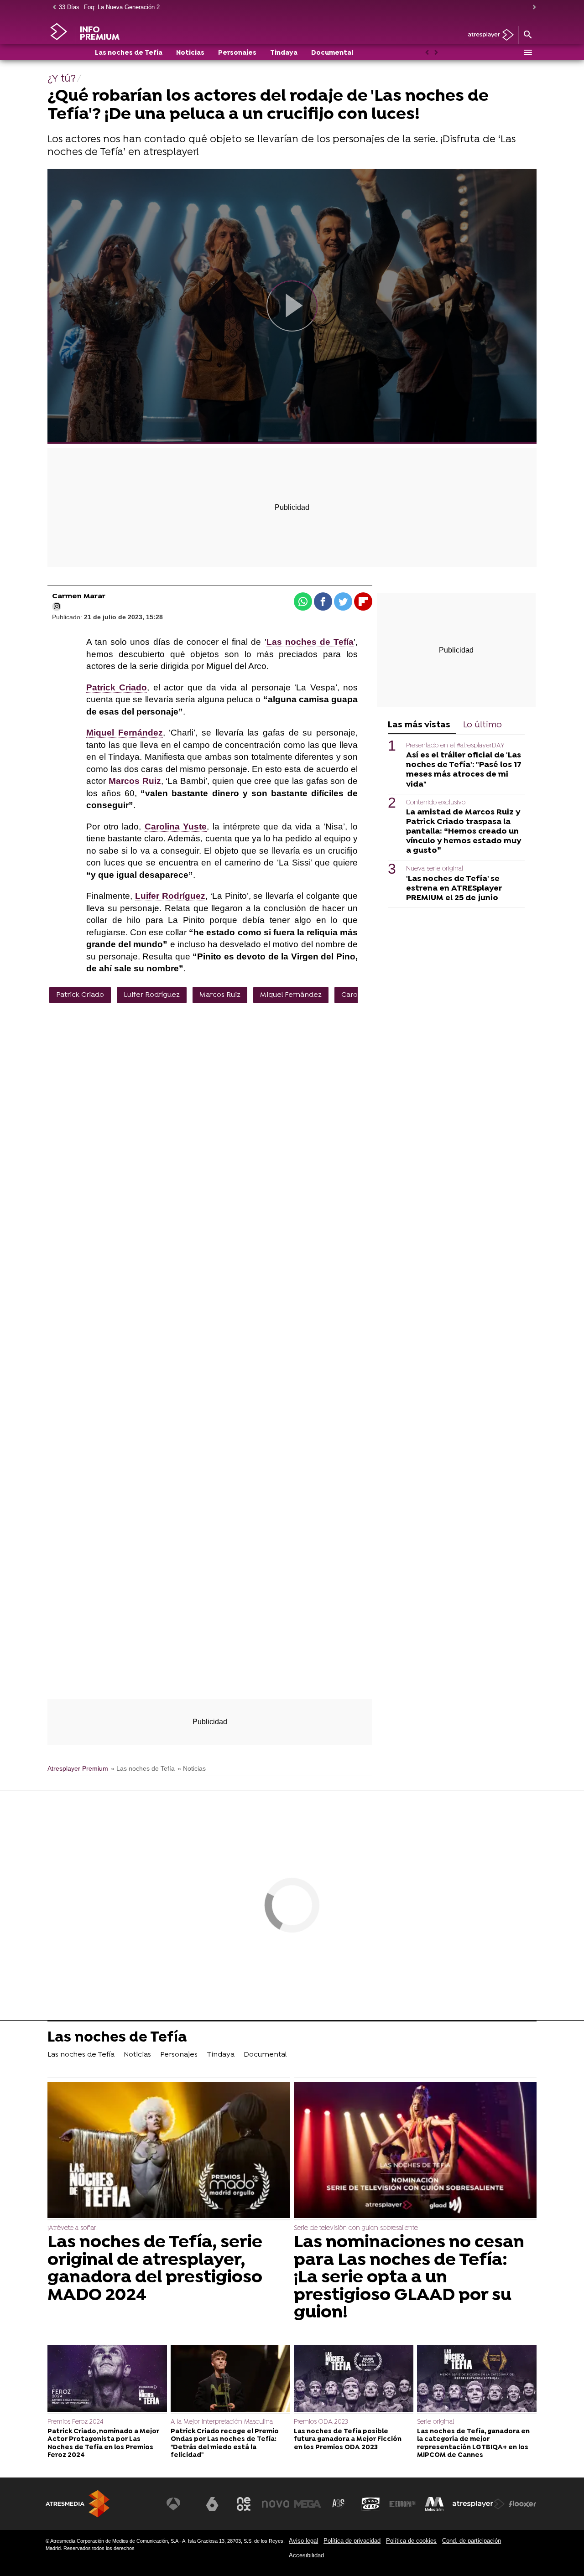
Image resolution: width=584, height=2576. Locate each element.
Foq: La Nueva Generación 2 (122, 7)
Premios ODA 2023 (321, 2422)
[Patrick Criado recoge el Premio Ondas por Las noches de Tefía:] (230, 2379)
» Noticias (192, 1769)
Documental (332, 53)
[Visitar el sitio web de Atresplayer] (479, 2504)
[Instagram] (57, 606)
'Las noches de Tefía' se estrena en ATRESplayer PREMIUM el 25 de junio (454, 889)
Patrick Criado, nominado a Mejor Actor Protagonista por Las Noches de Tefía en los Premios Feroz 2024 (103, 2444)
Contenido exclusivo (436, 803)
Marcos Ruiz (220, 995)
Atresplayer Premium (78, 1769)
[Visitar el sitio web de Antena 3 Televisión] (180, 2504)
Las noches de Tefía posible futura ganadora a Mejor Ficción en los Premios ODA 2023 (348, 2440)
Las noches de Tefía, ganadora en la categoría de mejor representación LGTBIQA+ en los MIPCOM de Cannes (473, 2444)
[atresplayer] (488, 35)
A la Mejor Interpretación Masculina (222, 2422)
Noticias (190, 53)
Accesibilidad (306, 2555)
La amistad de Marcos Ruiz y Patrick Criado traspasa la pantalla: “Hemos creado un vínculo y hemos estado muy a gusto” (464, 832)
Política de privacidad (352, 2541)
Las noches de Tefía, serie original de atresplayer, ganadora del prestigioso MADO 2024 (155, 2269)
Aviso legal (303, 2541)
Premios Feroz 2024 (76, 2422)
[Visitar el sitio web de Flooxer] (522, 2504)
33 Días (69, 7)
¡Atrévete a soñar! (73, 2228)
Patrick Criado (80, 995)
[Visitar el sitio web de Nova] (276, 2504)
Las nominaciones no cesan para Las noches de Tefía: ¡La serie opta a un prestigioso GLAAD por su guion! (409, 2278)
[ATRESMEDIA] (78, 2504)
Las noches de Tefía (129, 53)
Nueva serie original (435, 869)
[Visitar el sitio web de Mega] (308, 2504)
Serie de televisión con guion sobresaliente (356, 2228)
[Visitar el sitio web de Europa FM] (402, 2504)
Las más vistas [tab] (419, 725)
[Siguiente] (532, 8)
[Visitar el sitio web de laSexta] (212, 2504)
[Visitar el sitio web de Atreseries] (339, 2504)
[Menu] (527, 52)
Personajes (237, 53)
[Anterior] (52, 8)
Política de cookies (411, 2541)
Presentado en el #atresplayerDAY (455, 746)
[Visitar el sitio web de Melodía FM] (434, 2504)
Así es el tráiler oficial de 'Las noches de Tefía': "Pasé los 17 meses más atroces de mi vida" (464, 770)
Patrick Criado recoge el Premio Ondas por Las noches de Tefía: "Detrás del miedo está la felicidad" (225, 2444)
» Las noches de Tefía (143, 1769)
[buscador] (527, 35)
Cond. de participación (472, 2541)
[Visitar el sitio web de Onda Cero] (371, 2504)
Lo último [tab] (482, 725)
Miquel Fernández (291, 995)
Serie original (435, 2422)
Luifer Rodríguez (152, 995)
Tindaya (284, 53)
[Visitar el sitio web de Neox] (244, 2504)
